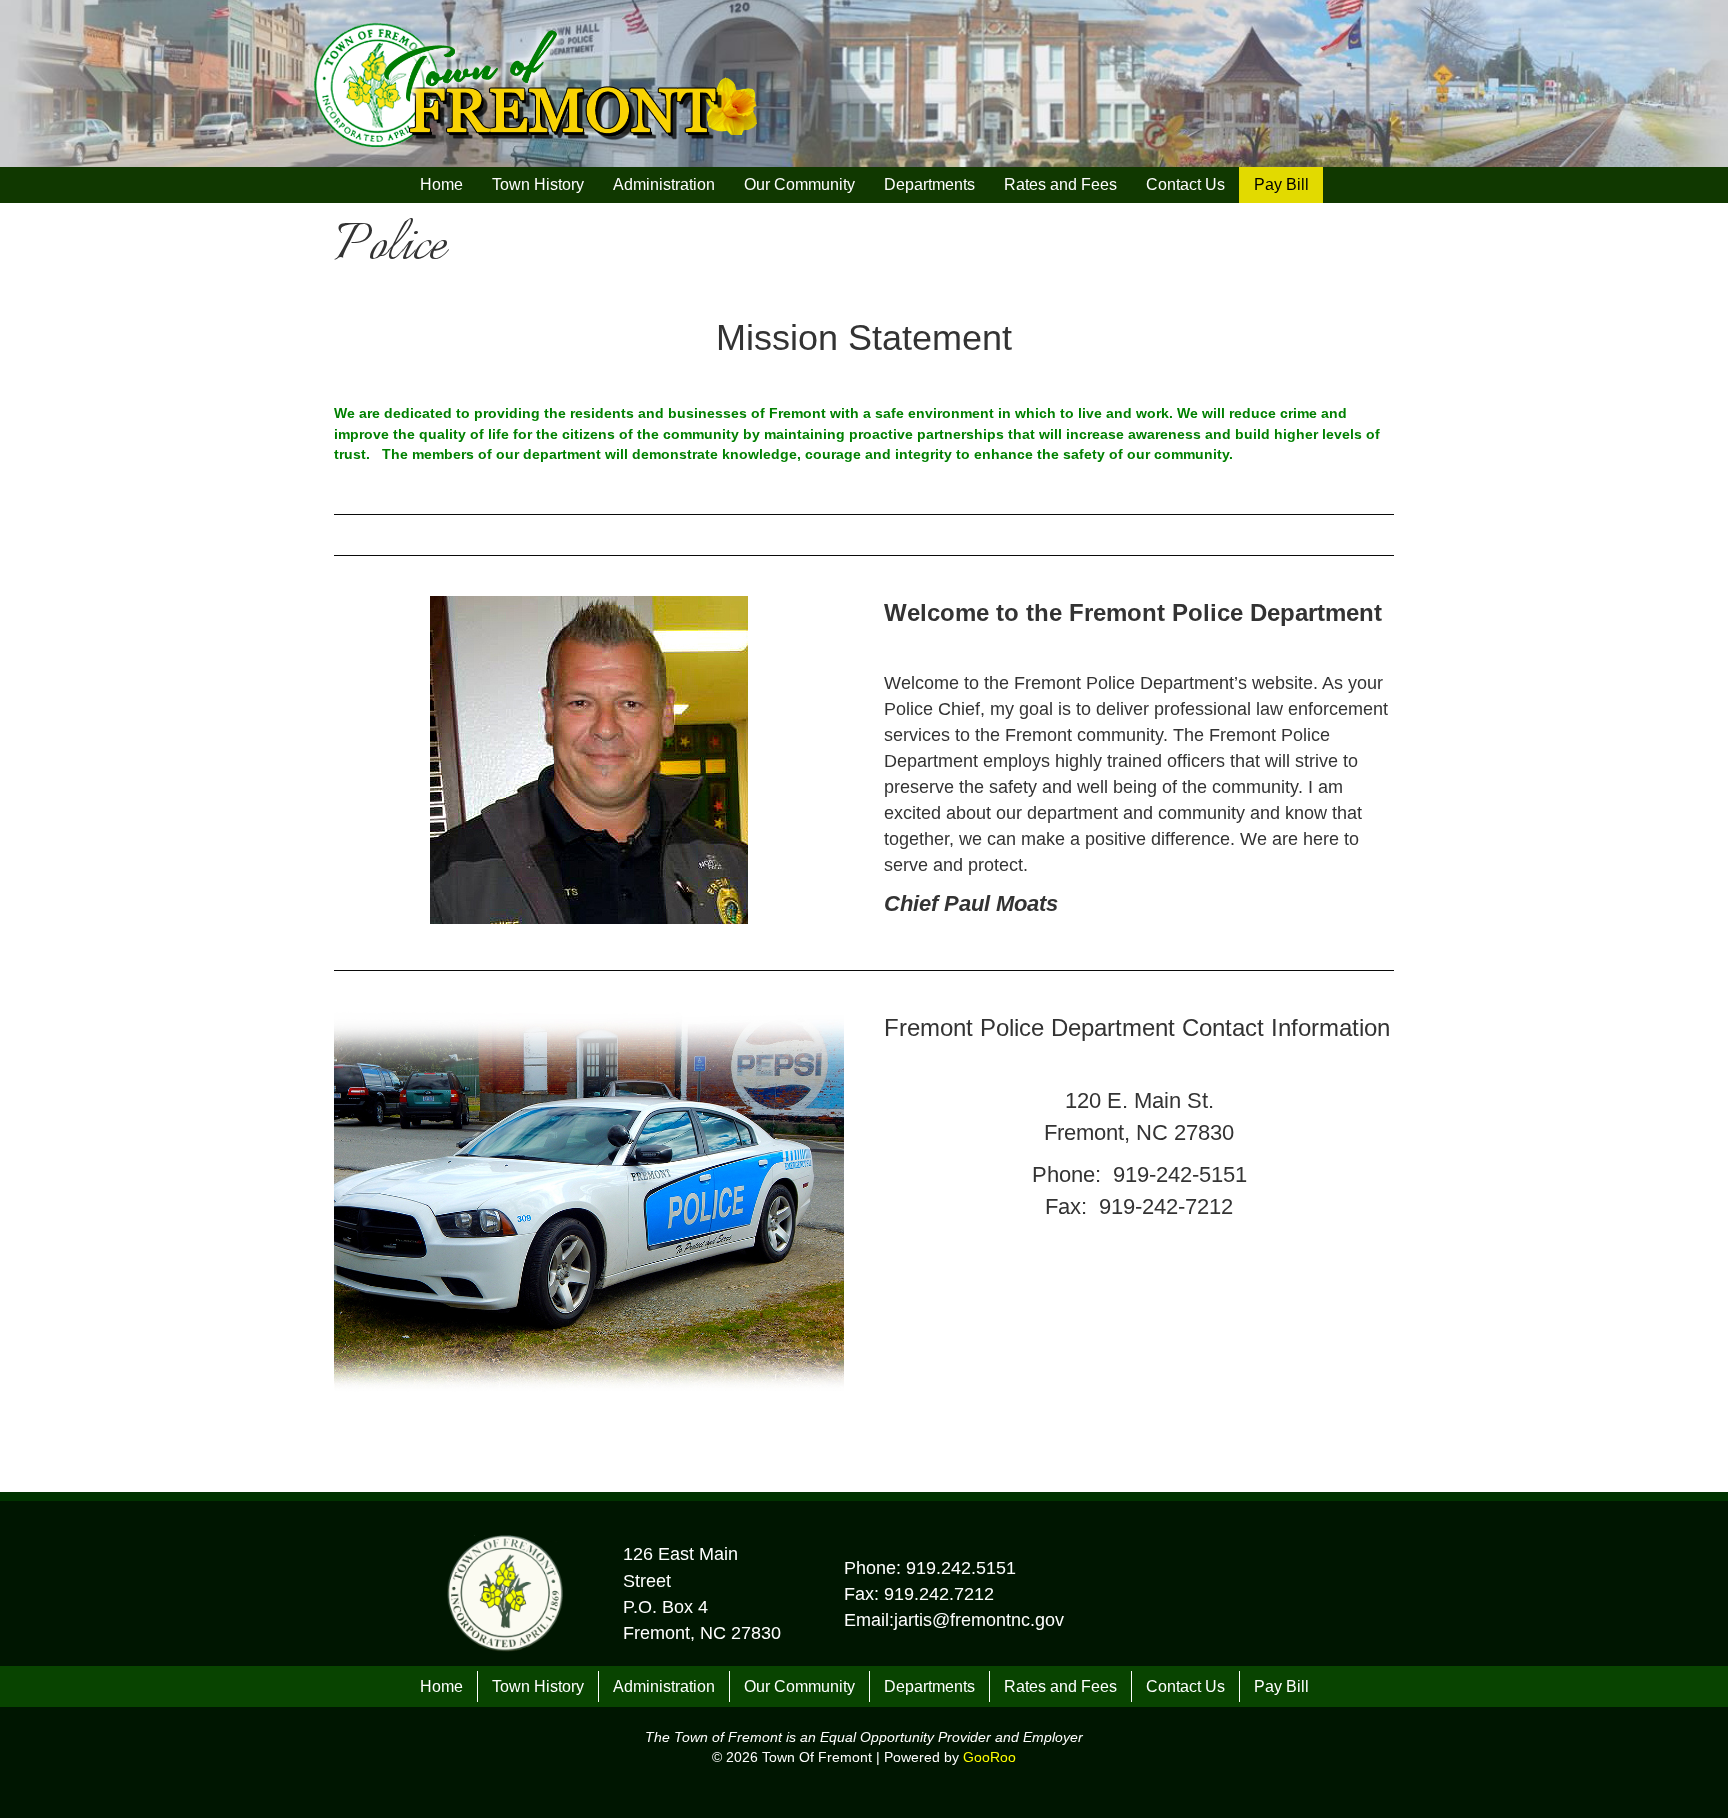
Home (441, 184)
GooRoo (989, 1757)
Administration (664, 184)
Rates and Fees (1060, 184)
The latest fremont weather (1225, 112)
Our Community (799, 184)
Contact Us (1185, 184)
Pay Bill (1281, 184)
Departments (929, 184)
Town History (538, 184)
